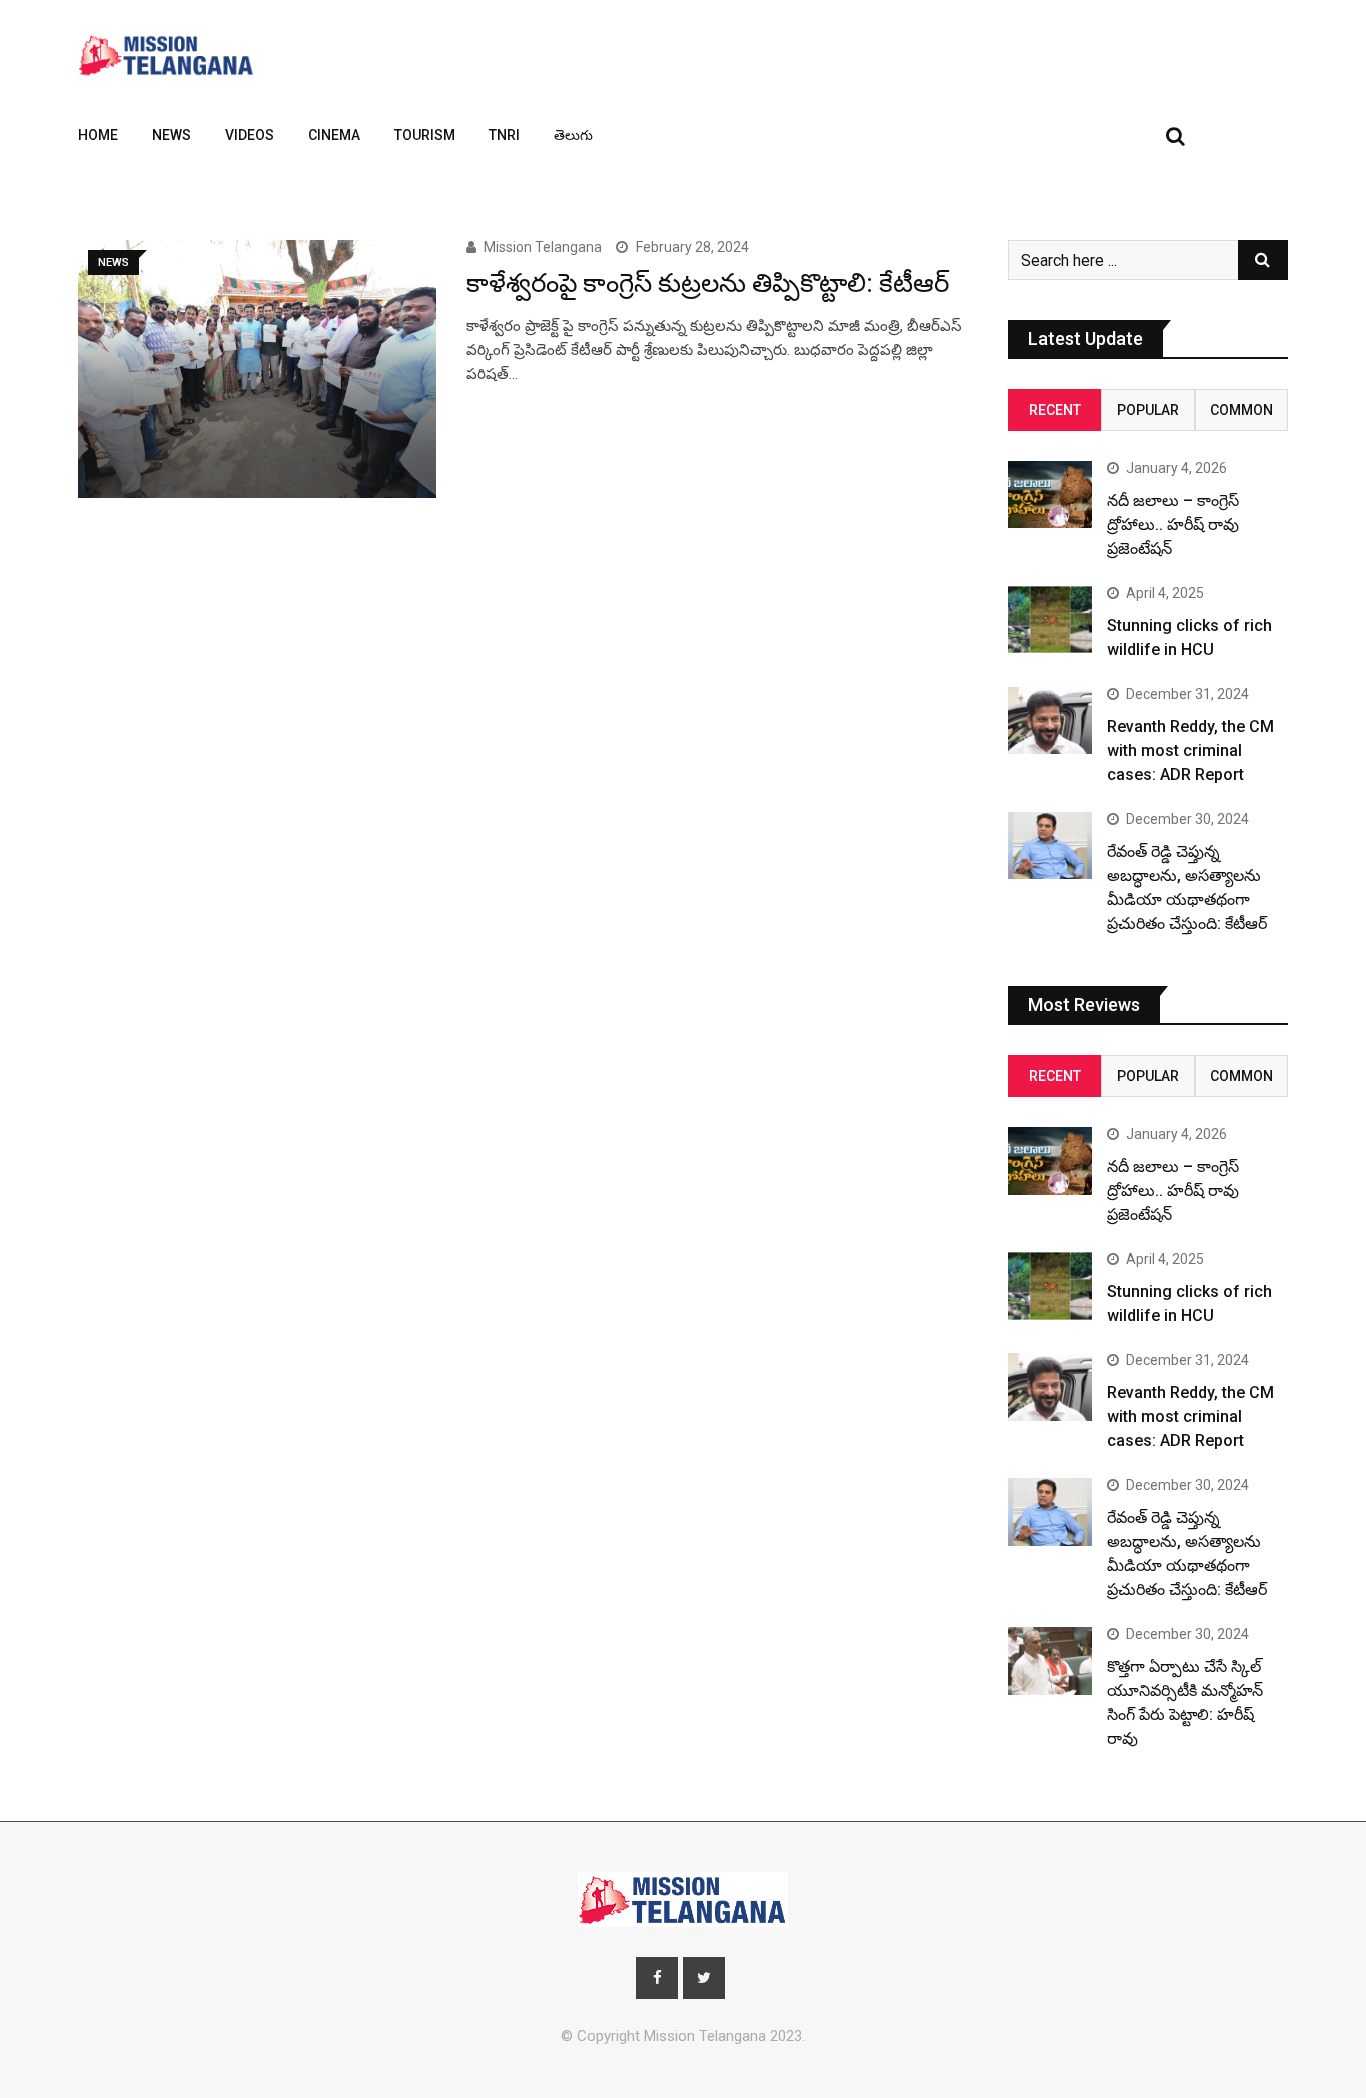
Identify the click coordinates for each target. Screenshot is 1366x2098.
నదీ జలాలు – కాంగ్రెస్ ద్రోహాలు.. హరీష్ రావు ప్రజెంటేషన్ (1173, 524)
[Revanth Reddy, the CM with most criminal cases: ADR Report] (1050, 720)
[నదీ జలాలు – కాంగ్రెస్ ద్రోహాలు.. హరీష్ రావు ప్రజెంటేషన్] (1050, 494)
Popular (1148, 410)
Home (98, 135)
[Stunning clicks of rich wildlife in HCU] (1050, 619)
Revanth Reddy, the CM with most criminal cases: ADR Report (1190, 750)
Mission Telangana (543, 247)
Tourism (424, 135)
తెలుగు (573, 135)
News (171, 135)
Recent (1055, 410)
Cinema (334, 135)
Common (1241, 410)
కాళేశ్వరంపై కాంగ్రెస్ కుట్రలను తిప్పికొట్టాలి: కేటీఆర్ (707, 283)
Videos (249, 135)
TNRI (504, 135)
